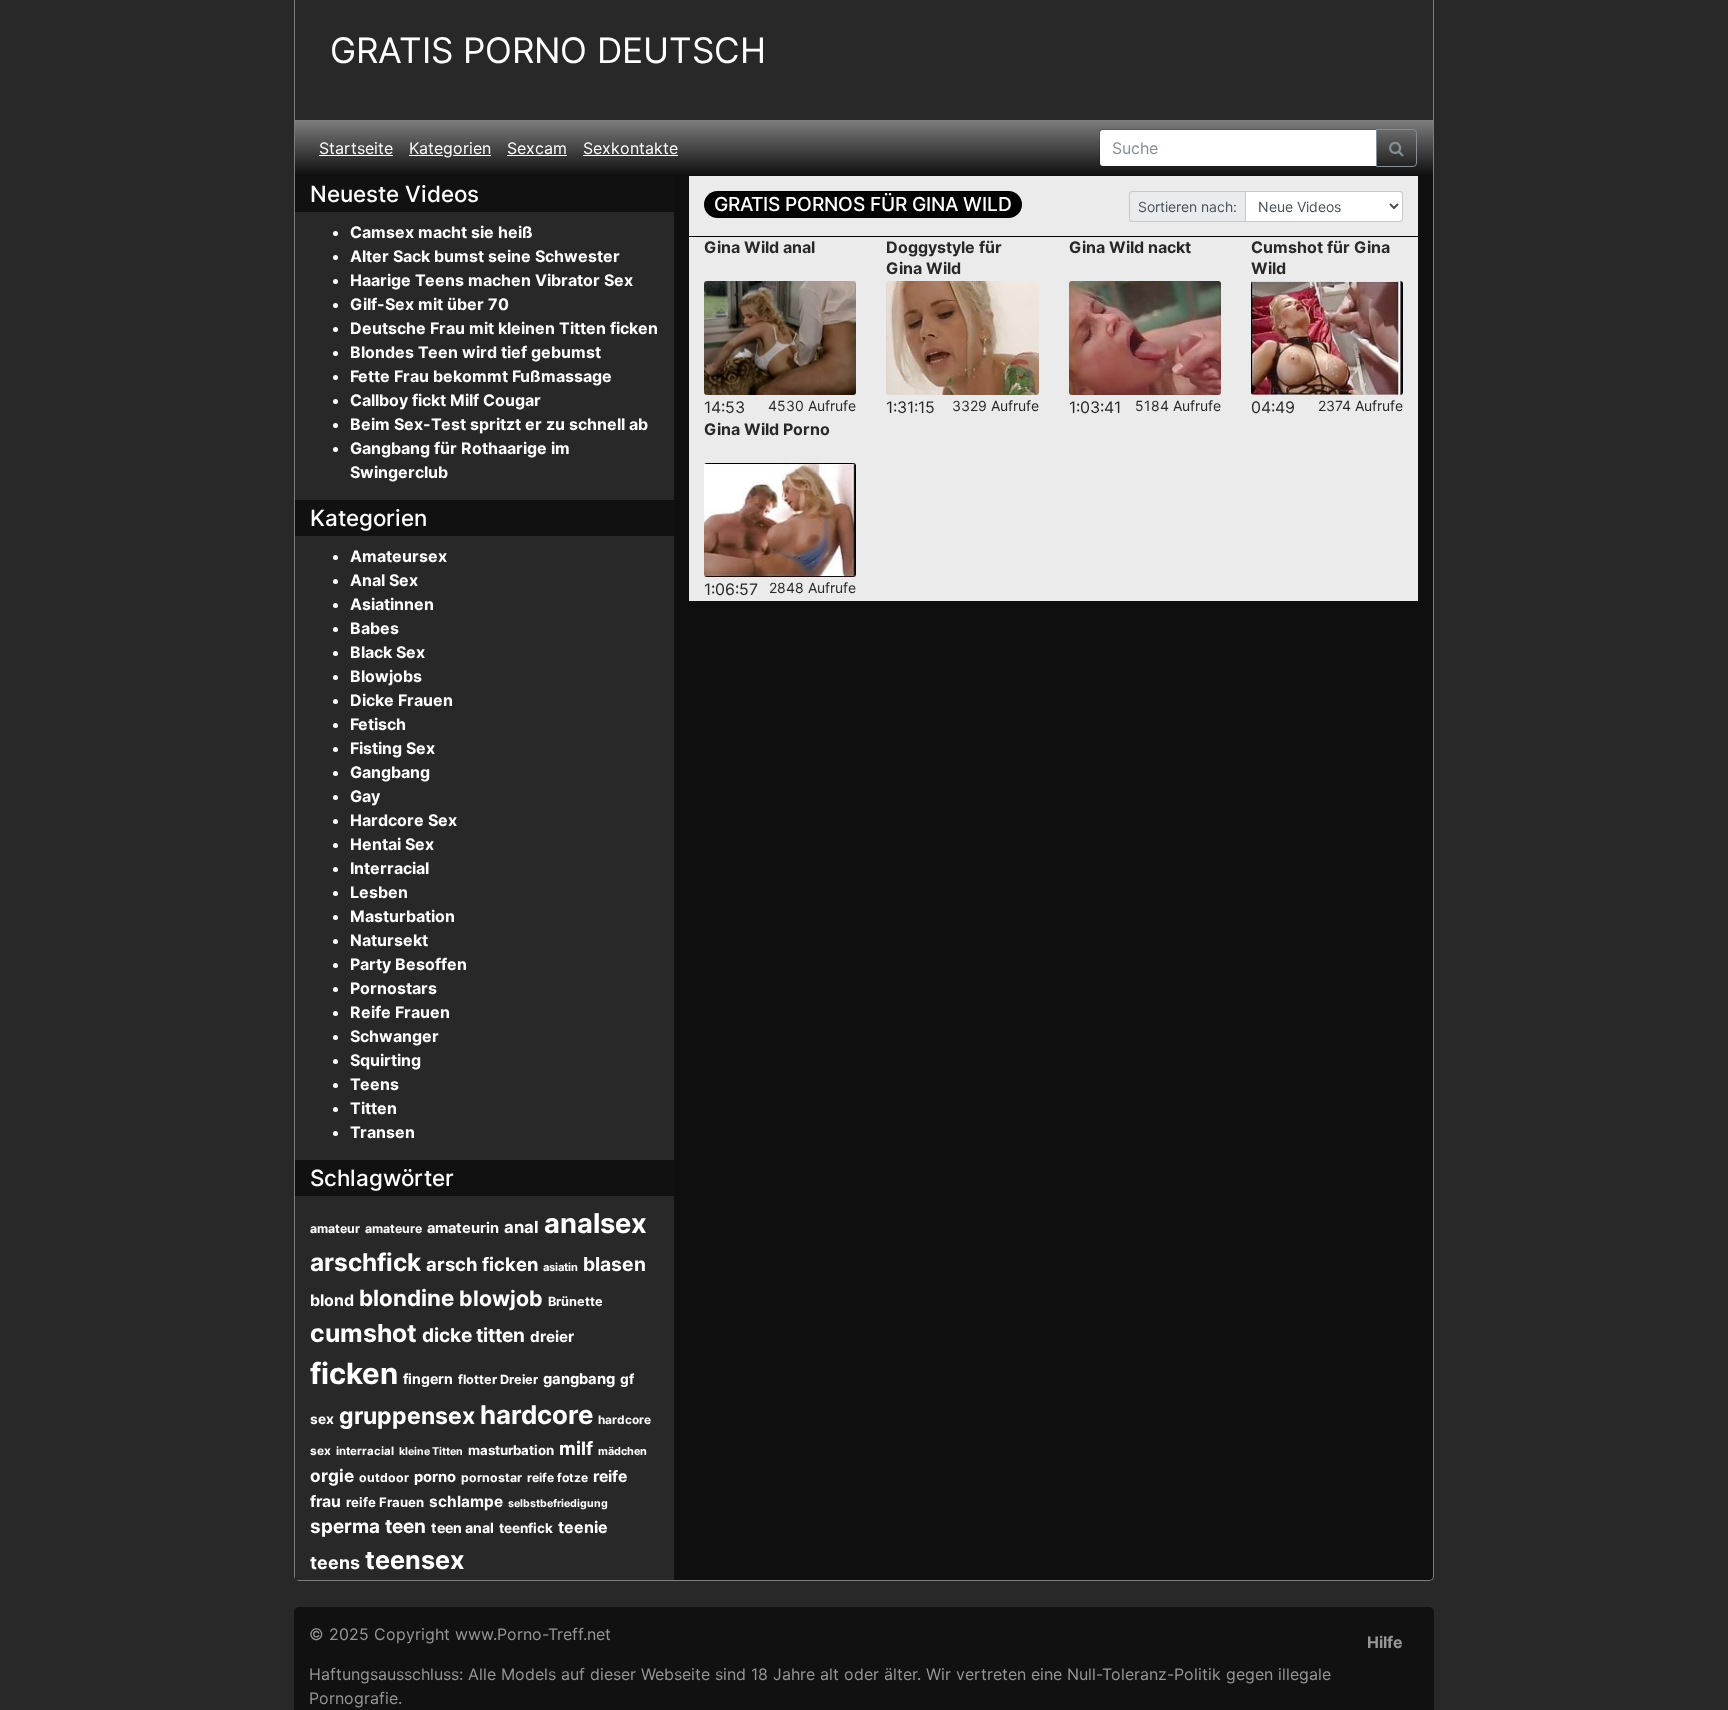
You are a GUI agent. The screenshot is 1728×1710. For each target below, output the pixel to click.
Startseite (356, 148)
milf (576, 1448)
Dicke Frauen (401, 700)
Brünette (575, 1301)
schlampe (466, 1501)
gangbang (579, 1379)
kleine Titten (431, 1451)
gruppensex (407, 1416)
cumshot (363, 1333)
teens (335, 1562)
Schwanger (394, 1036)
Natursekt (389, 940)
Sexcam (537, 148)
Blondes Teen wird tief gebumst (475, 352)
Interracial (389, 868)
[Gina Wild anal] (780, 338)
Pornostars (393, 988)
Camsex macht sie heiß (441, 232)
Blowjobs (386, 676)
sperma (345, 1526)
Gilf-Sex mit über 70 (429, 304)
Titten (373, 1108)
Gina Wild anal (759, 247)
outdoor (384, 1477)
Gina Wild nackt (1130, 247)
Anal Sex (384, 580)
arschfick (365, 1262)
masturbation (511, 1450)
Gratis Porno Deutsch (548, 50)
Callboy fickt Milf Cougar (445, 400)
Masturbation (402, 916)
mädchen (622, 1451)
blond (332, 1300)
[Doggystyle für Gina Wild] (962, 338)
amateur (335, 1228)
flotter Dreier (498, 1379)
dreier (552, 1336)
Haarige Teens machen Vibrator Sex (491, 280)
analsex (595, 1223)
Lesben (379, 892)
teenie (583, 1527)
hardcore (536, 1414)
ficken (354, 1373)
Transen (382, 1132)
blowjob (501, 1298)
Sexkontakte (630, 148)
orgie (332, 1475)
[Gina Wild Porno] (780, 520)
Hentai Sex (392, 844)
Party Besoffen (408, 964)
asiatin (560, 1267)
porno (435, 1477)
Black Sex (387, 652)
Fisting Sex (392, 748)
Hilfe (1385, 1642)
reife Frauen (385, 1502)
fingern (428, 1378)
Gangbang (390, 772)
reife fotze (557, 1477)
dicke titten (473, 1335)
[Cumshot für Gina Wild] (1327, 338)
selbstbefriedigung (558, 1503)
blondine (406, 1297)
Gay (365, 796)
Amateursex (398, 556)
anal (521, 1227)
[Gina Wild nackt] (1145, 338)
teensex (414, 1560)
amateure (393, 1228)
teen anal (462, 1527)
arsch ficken (482, 1264)
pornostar (491, 1477)
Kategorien (450, 148)
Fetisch (378, 724)
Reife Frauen (400, 1012)
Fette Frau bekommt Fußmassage (481, 376)
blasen (614, 1264)
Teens (374, 1084)
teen (405, 1526)
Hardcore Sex (403, 820)
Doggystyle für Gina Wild (944, 257)
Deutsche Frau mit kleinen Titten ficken (504, 328)
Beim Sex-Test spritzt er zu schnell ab (499, 424)
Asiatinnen (392, 604)
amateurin (463, 1228)
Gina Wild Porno (767, 429)
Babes (374, 628)
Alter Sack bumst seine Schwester (485, 256)
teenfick (526, 1528)
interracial (365, 1451)
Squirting (385, 1060)
